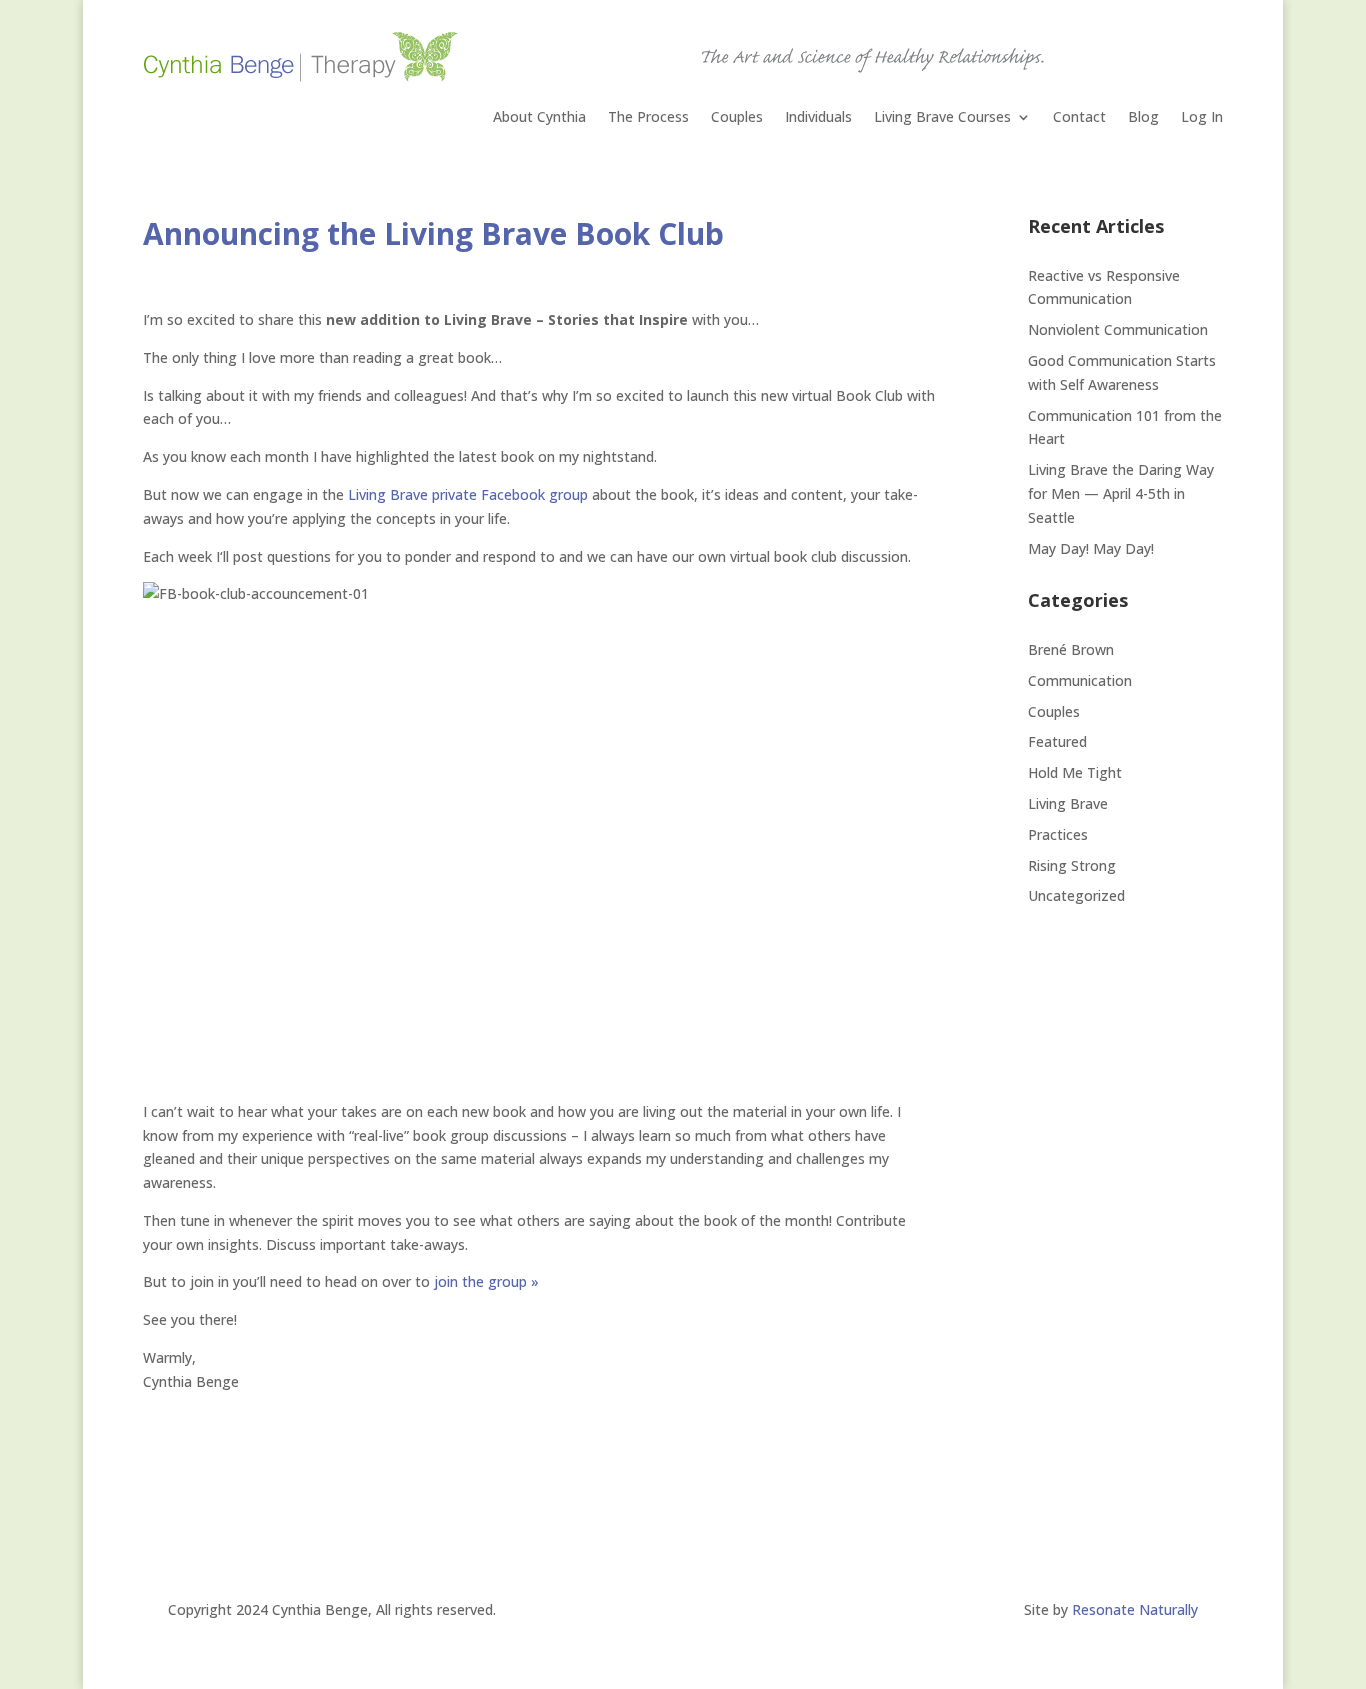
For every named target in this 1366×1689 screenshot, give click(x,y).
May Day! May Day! (1091, 548)
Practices (1058, 834)
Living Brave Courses (942, 118)
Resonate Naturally (1135, 1609)
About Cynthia (539, 118)
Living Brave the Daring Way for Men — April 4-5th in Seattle (1121, 493)
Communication (1080, 680)
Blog (1143, 118)
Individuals (818, 118)
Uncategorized (1076, 895)
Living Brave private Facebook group (468, 494)
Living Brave (1068, 803)
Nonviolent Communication (1118, 329)
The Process (648, 118)
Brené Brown (1071, 649)
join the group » (486, 1281)
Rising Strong (1072, 865)
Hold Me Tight (1075, 772)
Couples (737, 118)
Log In (1202, 118)
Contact (1079, 118)
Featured (1057, 741)
